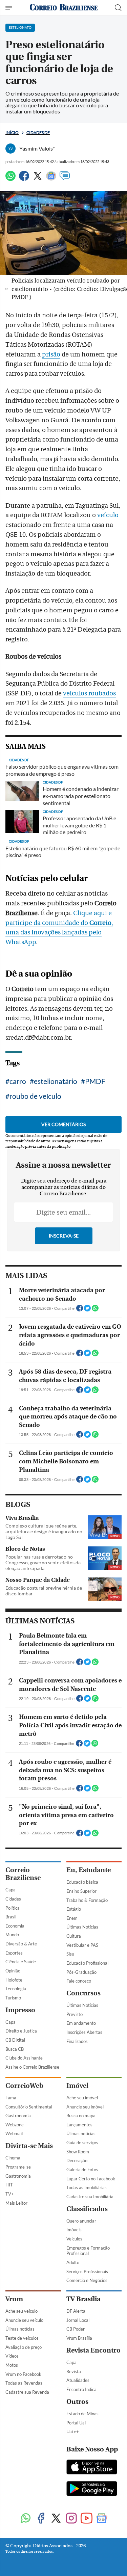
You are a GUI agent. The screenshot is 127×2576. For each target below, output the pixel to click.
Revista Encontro (93, 2350)
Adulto (73, 2262)
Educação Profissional (87, 1963)
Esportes (14, 1953)
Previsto (75, 2014)
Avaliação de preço (24, 2347)
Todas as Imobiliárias (87, 2187)
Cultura (74, 1936)
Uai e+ (73, 2432)
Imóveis (74, 2230)
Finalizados (77, 2041)
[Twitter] (38, 179)
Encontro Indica (81, 2389)
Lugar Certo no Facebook (91, 2179)
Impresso (20, 2010)
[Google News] (51, 179)
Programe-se (18, 2167)
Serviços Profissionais (87, 2272)
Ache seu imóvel (82, 2098)
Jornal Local (78, 2320)
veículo (108, 515)
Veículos (74, 2239)
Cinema (13, 2158)
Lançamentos (79, 2125)
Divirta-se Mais (29, 2146)
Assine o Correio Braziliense (32, 2067)
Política (13, 1908)
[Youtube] (87, 2519)
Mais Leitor (16, 2203)
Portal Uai (76, 2423)
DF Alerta (76, 2311)
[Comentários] (65, 179)
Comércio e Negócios (87, 2280)
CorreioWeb (24, 2086)
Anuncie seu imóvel (85, 2107)
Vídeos (12, 2356)
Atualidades (78, 2380)
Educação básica (82, 1882)
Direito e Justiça (21, 2031)
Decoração (77, 2160)
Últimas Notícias (82, 1927)
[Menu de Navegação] (10, 8)
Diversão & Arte (21, 1944)
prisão (51, 354)
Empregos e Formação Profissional (88, 2251)
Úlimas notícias (81, 2133)
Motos (12, 2365)
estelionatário (56, 1081)
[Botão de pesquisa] (118, 8)
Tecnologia (16, 1989)
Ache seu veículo (22, 2311)
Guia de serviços (82, 2143)
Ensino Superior (81, 1891)
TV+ (10, 2194)
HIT (9, 2185)
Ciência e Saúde (21, 1962)
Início (12, 132)
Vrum (14, 2299)
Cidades (13, 1899)
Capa (10, 1890)
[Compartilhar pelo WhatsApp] (95, 1310)
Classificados (87, 2209)
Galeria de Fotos (82, 2170)
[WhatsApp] (10, 179)
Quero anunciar (81, 2221)
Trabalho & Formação (87, 1900)
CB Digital (15, 2040)
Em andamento (81, 2023)
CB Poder (76, 2329)
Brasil (11, 1917)
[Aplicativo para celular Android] (92, 2489)
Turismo (13, 1998)
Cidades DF (38, 132)
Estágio (74, 1909)
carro (18, 1081)
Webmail (14, 2133)
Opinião (13, 1971)
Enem (72, 1918)
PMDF (95, 1081)
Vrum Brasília (79, 2338)
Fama (11, 2098)
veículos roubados (89, 693)
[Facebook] (24, 179)
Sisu (70, 1954)
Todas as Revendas (24, 2383)
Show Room (78, 2152)
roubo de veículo (35, 1096)
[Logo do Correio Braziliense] (64, 8)
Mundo (12, 1935)
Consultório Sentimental (29, 2107)
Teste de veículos (22, 2338)
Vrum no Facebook (23, 2374)
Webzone (15, 2125)
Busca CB (15, 2049)
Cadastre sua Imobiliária (90, 2197)
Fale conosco (79, 1981)
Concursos (83, 1993)
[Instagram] (71, 2519)
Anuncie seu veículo (24, 2320)
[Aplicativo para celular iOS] (92, 2468)
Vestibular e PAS (82, 1945)
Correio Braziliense (23, 1874)
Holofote (14, 1980)
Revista (74, 2371)
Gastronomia (18, 2116)
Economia (15, 1926)
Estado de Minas (82, 2414)
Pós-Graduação (81, 1972)
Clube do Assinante (24, 2058)
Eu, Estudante (89, 1870)
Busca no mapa (81, 2116)
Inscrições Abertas (84, 2032)
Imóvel (77, 2086)
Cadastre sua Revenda (27, 2392)
